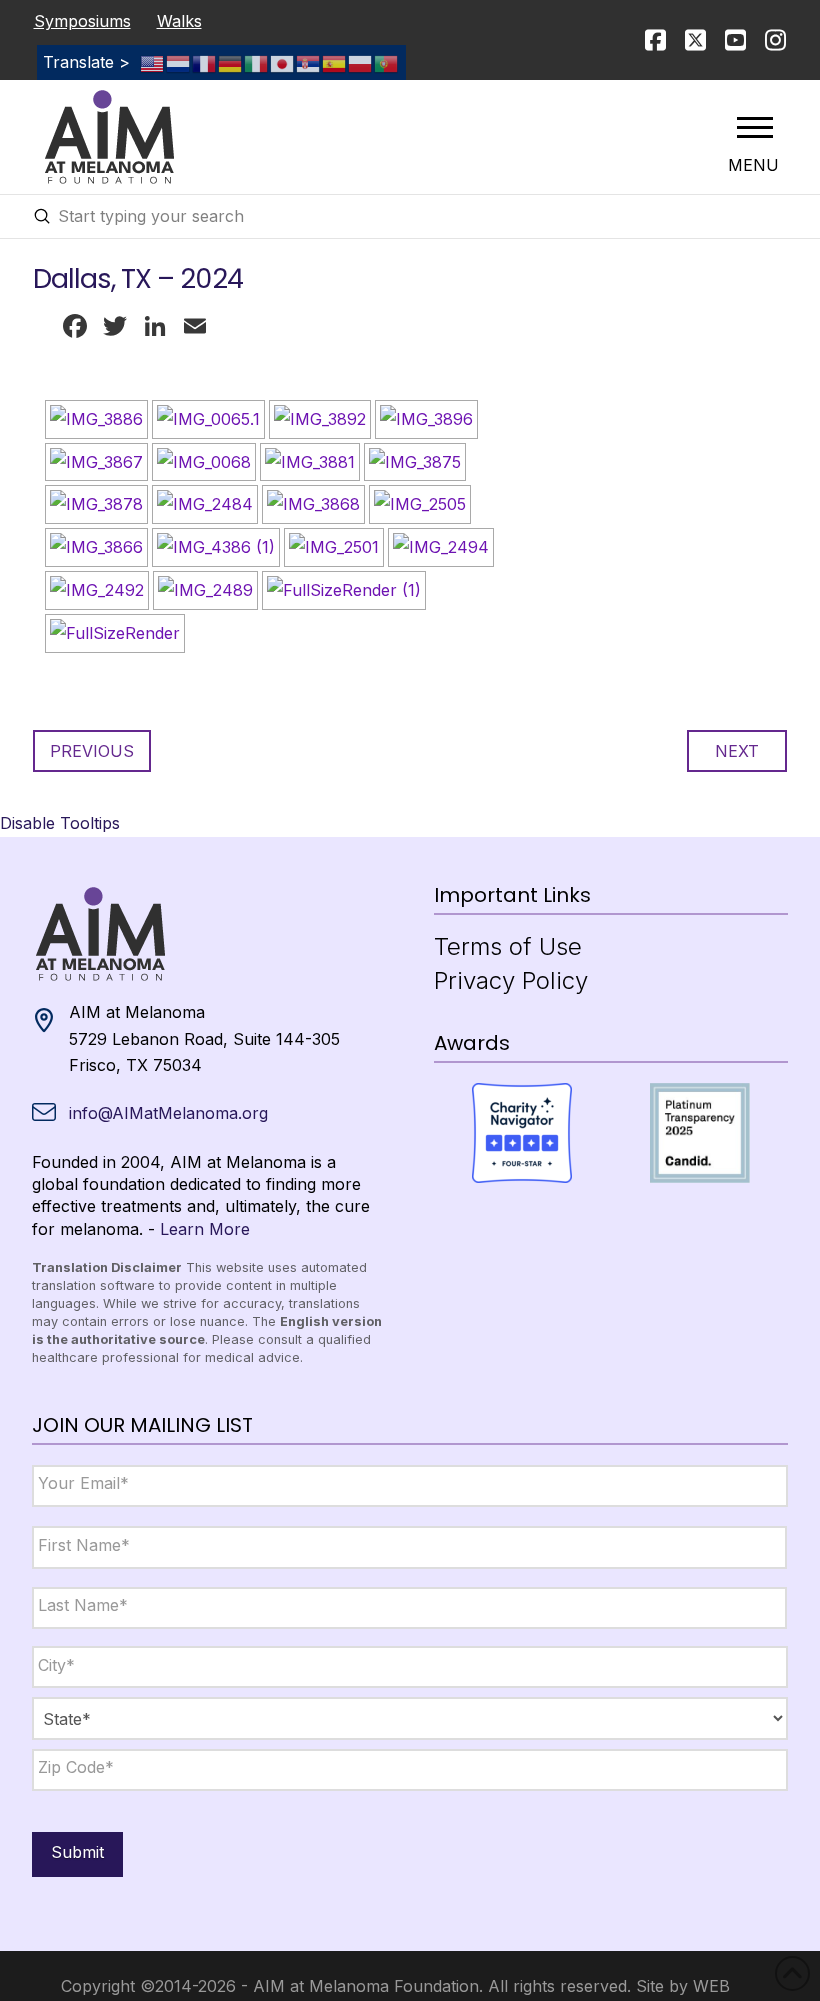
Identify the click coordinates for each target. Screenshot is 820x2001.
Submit (77, 1852)
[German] (231, 62)
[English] (153, 62)
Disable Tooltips (60, 823)
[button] (755, 127)
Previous (92, 751)
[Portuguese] (387, 62)
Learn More (205, 1229)
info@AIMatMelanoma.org (168, 1113)
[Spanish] (335, 62)
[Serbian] (309, 62)
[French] (205, 62)
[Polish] (361, 62)
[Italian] (257, 62)
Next (737, 751)
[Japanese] (283, 62)
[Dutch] (179, 62)
